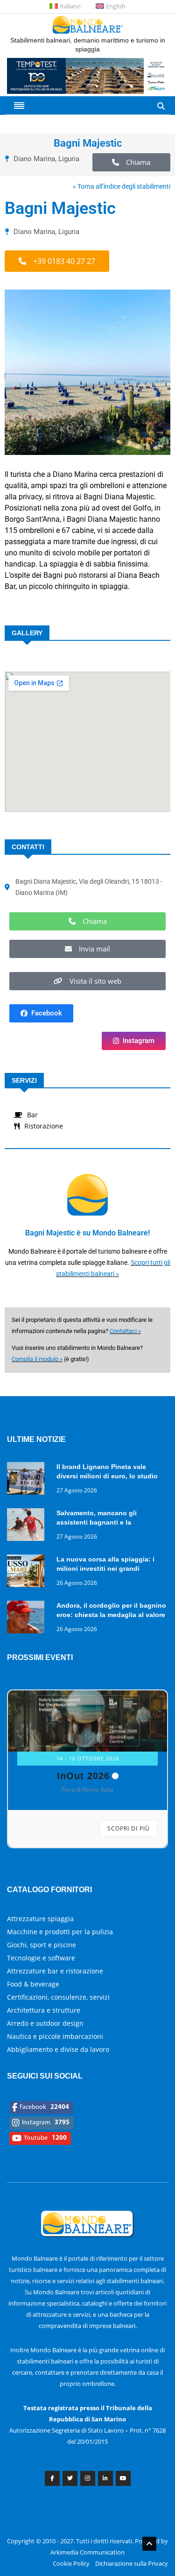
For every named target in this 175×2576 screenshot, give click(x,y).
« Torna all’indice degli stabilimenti (122, 186)
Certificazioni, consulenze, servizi (58, 1997)
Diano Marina (34, 159)
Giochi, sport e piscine (42, 1945)
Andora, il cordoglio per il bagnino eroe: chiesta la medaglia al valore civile (111, 1615)
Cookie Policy (71, 2563)
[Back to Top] (149, 2544)
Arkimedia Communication (87, 2552)
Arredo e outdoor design (45, 2023)
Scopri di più (129, 1828)
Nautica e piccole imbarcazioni (55, 2036)
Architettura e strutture (44, 2010)
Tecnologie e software (41, 1958)
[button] (132, 162)
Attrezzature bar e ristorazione (55, 1971)
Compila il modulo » (37, 1359)
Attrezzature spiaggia (40, 1919)
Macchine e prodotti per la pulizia (60, 1932)
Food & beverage (33, 1984)
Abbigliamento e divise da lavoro (58, 2049)
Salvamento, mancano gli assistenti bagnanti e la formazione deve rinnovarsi (100, 1522)
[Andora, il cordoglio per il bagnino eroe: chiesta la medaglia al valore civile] (28, 1619)
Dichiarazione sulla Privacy (132, 2563)
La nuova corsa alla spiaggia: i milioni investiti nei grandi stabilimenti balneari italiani (105, 1568)
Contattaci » (125, 1331)
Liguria (69, 159)
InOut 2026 (83, 1776)
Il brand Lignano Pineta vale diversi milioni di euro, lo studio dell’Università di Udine (107, 1476)
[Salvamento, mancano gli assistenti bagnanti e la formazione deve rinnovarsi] (28, 1526)
